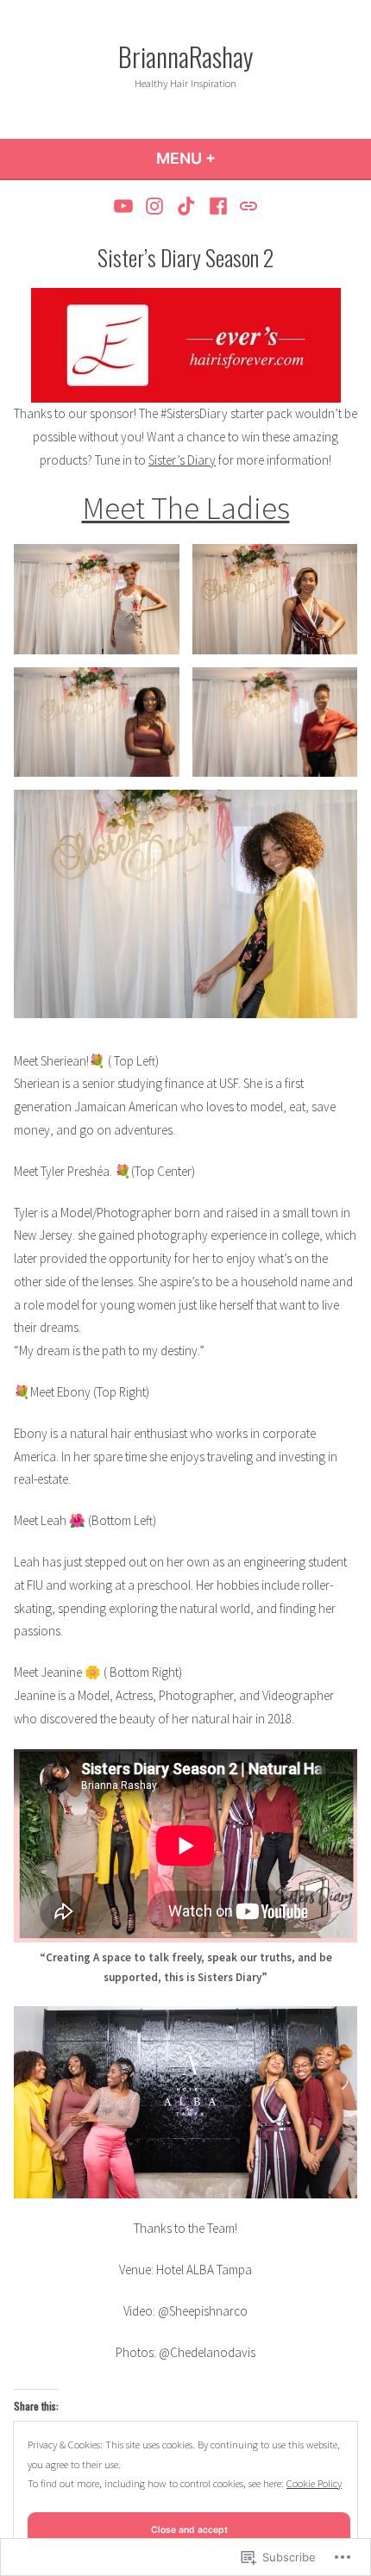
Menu (233, 158)
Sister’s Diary (182, 460)
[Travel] (246, 206)
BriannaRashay (185, 56)
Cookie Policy (314, 2483)
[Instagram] (155, 206)
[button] (97, 599)
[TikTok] (187, 206)
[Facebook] (218, 206)
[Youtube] (126, 206)
